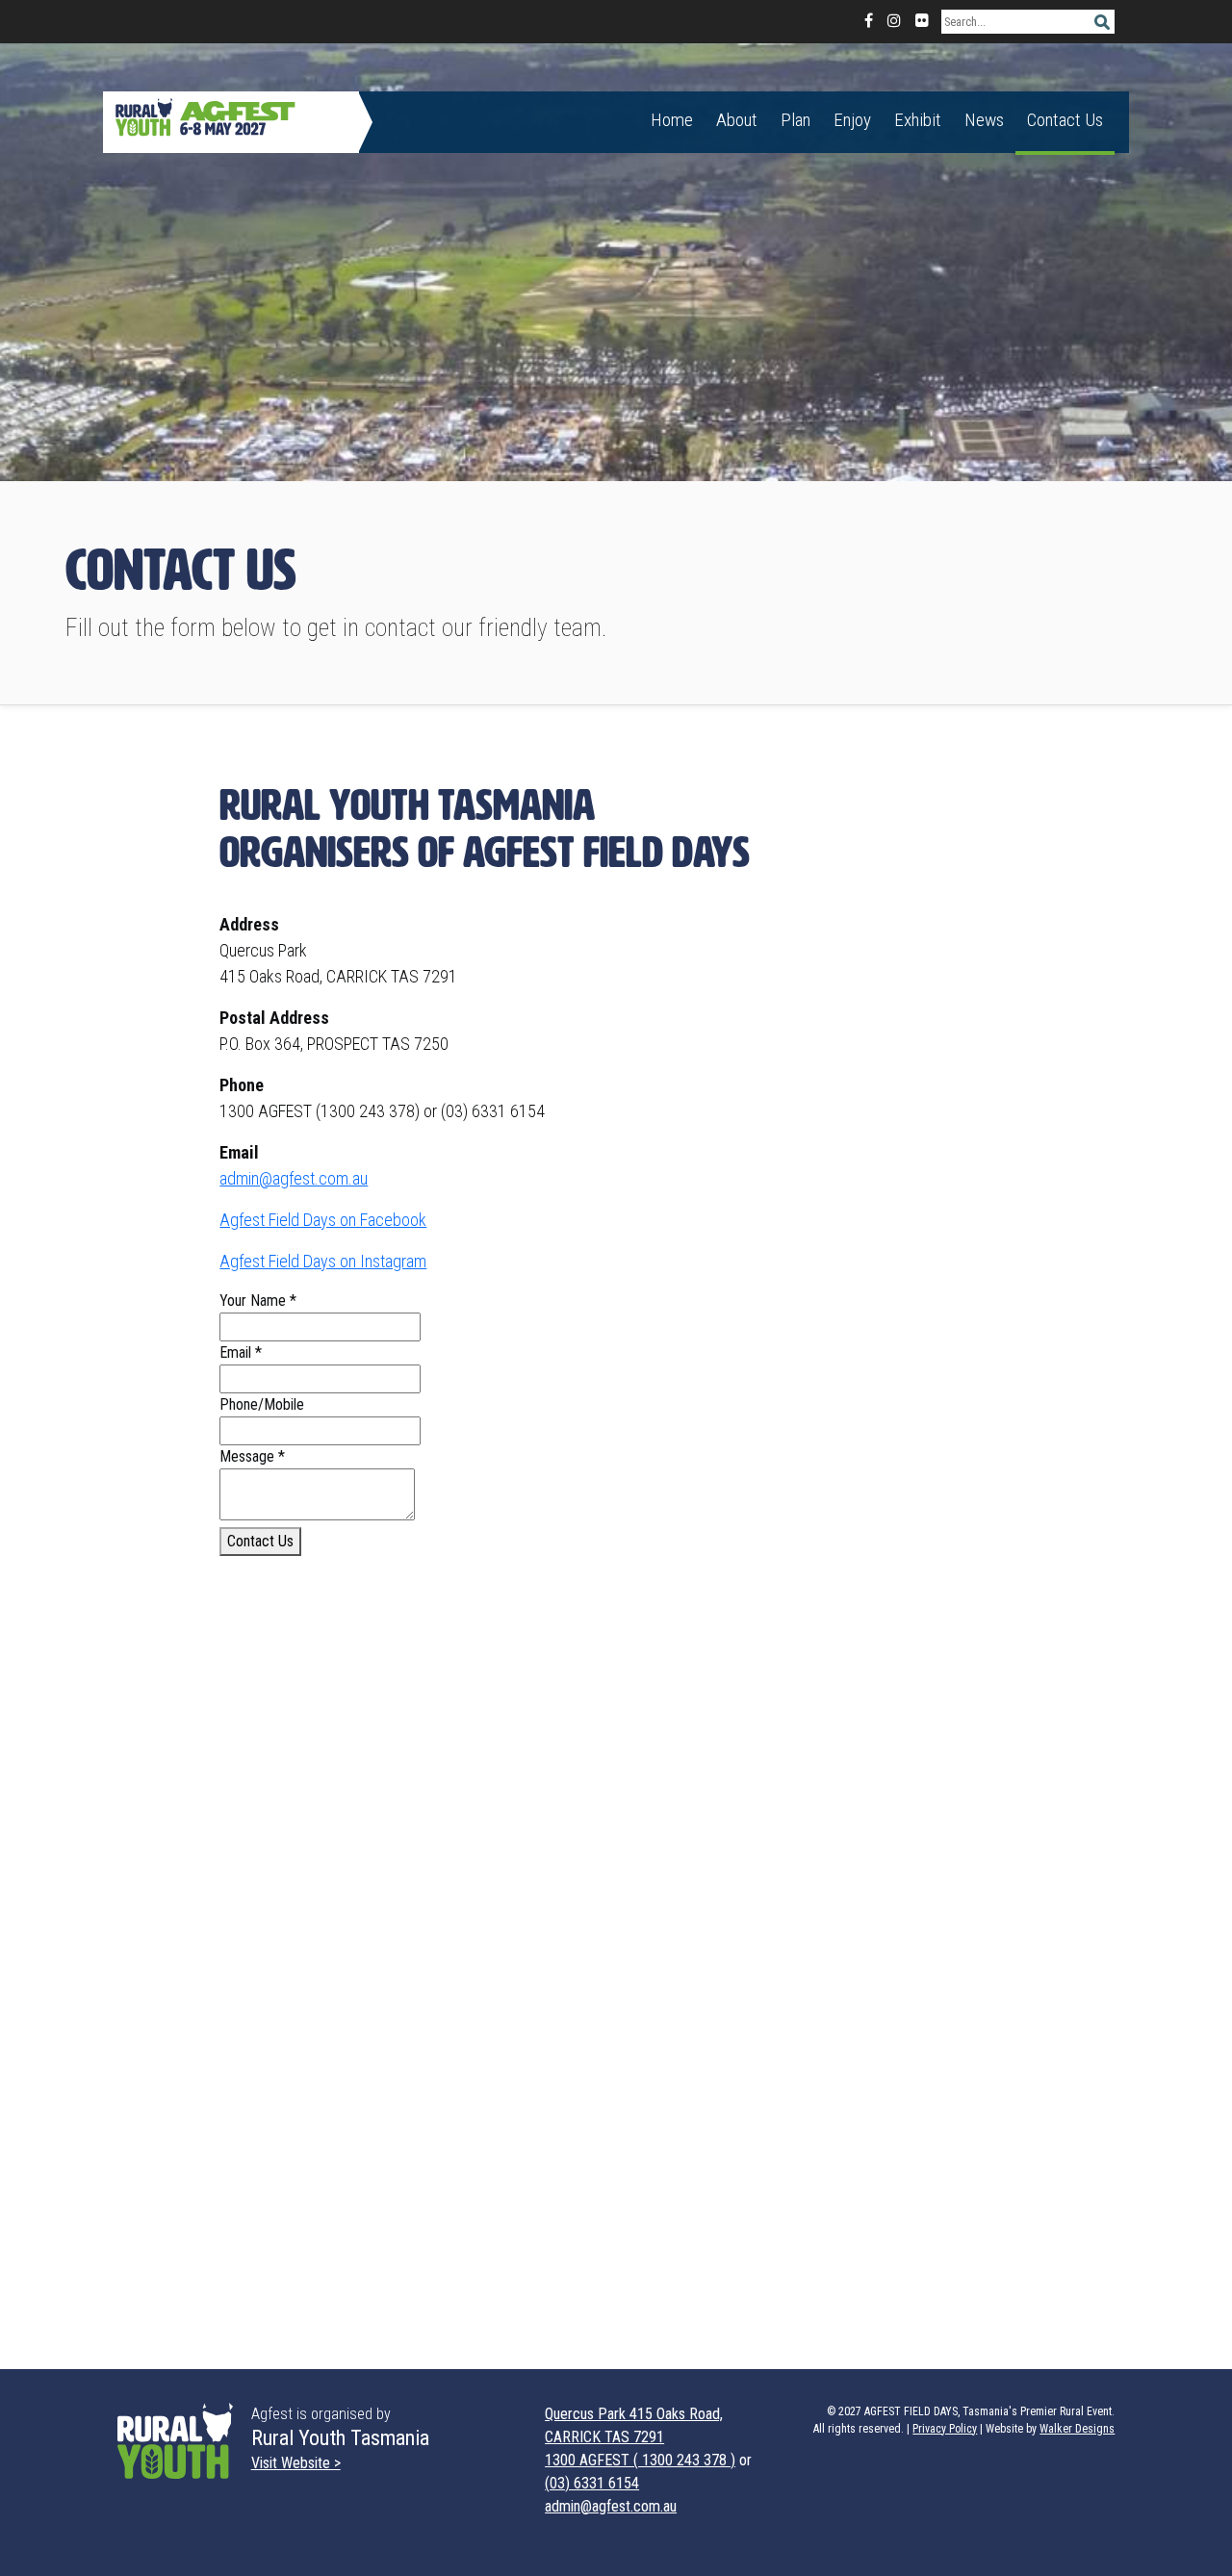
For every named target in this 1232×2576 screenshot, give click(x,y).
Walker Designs (1077, 2429)
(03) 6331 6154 (592, 2483)
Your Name (258, 1301)
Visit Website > (296, 2463)
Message (252, 1456)
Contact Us (1065, 120)
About (737, 120)
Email (241, 1352)
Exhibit (918, 120)
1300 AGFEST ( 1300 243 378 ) (640, 2460)
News (984, 120)
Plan (796, 120)
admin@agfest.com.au (294, 1178)
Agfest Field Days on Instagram (323, 1261)
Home (672, 120)
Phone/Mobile (262, 1404)
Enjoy (852, 120)
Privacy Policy (945, 2429)
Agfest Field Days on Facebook (323, 1220)
